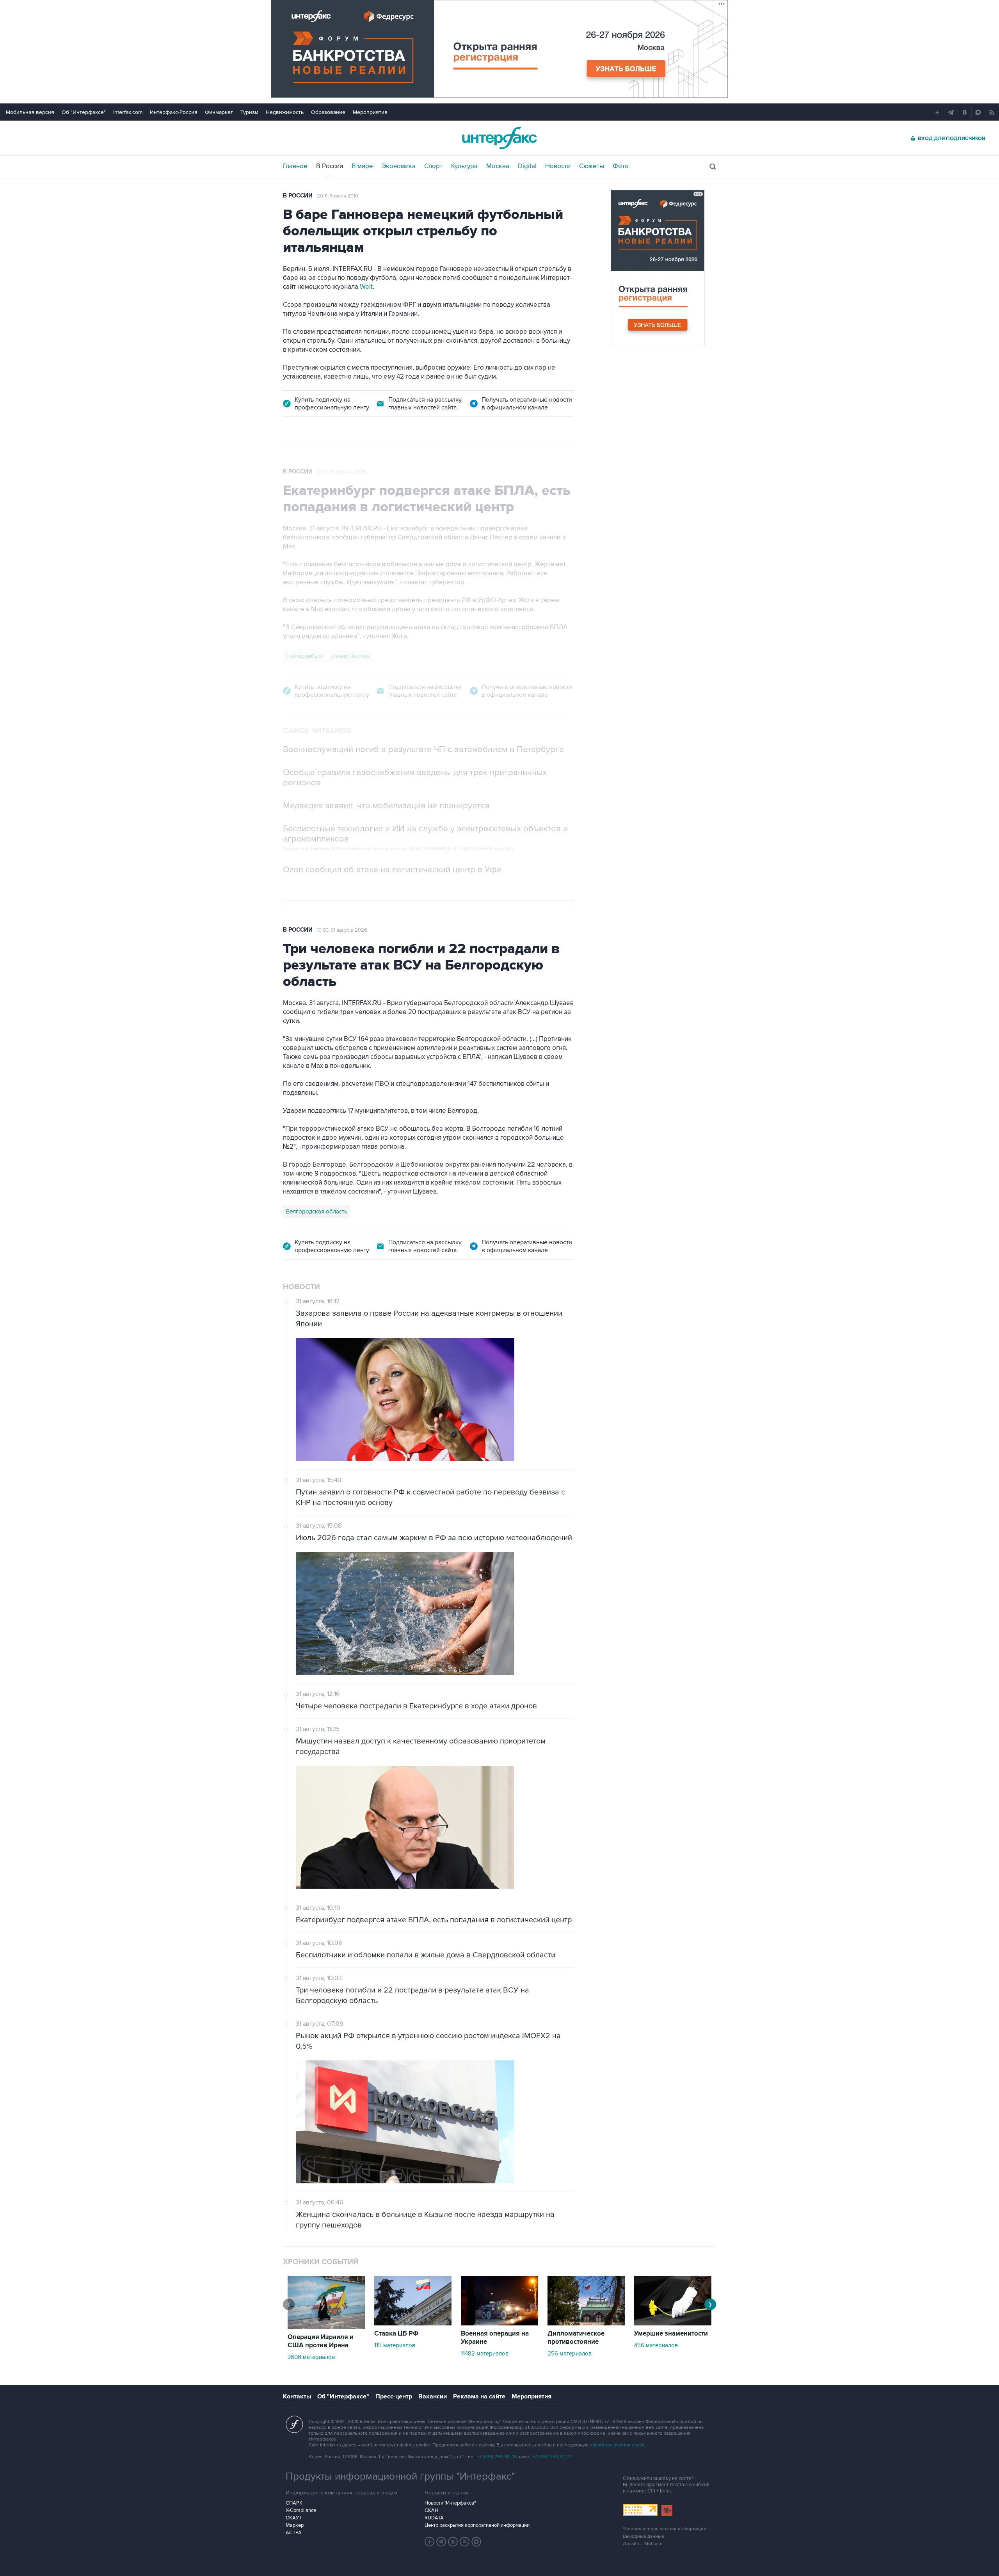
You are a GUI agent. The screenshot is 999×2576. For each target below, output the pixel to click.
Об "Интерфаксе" (84, 112)
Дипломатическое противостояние (576, 2338)
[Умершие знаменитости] (673, 2323)
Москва (498, 166)
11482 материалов (485, 2354)
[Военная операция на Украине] (499, 2323)
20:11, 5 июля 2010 (338, 196)
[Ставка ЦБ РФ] (413, 2323)
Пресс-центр (394, 2396)
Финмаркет (219, 112)
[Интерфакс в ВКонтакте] (453, 2542)
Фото (621, 166)
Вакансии (433, 2396)
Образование (328, 112)
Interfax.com (128, 112)
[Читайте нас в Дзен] (430, 2542)
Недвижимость (285, 112)
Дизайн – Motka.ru (643, 2544)
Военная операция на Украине (495, 2338)
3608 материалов (311, 2357)
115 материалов (395, 2345)
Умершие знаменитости (671, 2334)
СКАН (431, 2510)
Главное (295, 166)
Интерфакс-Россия (174, 112)
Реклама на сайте (479, 2396)
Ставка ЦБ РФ (396, 2334)
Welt (366, 287)
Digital (527, 166)
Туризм (249, 112)
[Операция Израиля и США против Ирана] (326, 2327)
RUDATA (434, 2518)
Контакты (297, 2396)
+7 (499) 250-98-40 (497, 2457)
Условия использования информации (665, 2529)
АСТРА (294, 2533)
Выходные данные (643, 2536)
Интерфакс (499, 138)
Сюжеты (592, 166)
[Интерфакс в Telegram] (441, 2542)
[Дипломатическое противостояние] (586, 2323)
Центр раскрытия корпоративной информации (477, 2525)
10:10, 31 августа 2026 (341, 472)
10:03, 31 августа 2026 (342, 930)
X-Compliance (301, 2510)
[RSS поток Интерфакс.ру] (465, 2542)
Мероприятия (370, 112)
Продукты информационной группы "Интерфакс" (400, 2476)
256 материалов (570, 2354)
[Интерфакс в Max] (476, 2542)
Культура (464, 166)
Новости (558, 166)
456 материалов (656, 2345)
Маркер (295, 2525)
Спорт (433, 166)
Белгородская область (317, 1212)
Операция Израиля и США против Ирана (321, 2341)
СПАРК (294, 2503)
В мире (362, 166)
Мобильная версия (30, 112)
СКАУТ (294, 2518)
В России (330, 166)
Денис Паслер (350, 656)
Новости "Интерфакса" (450, 2503)
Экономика (399, 166)
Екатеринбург (305, 656)
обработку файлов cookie (618, 2445)
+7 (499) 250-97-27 (552, 2457)
